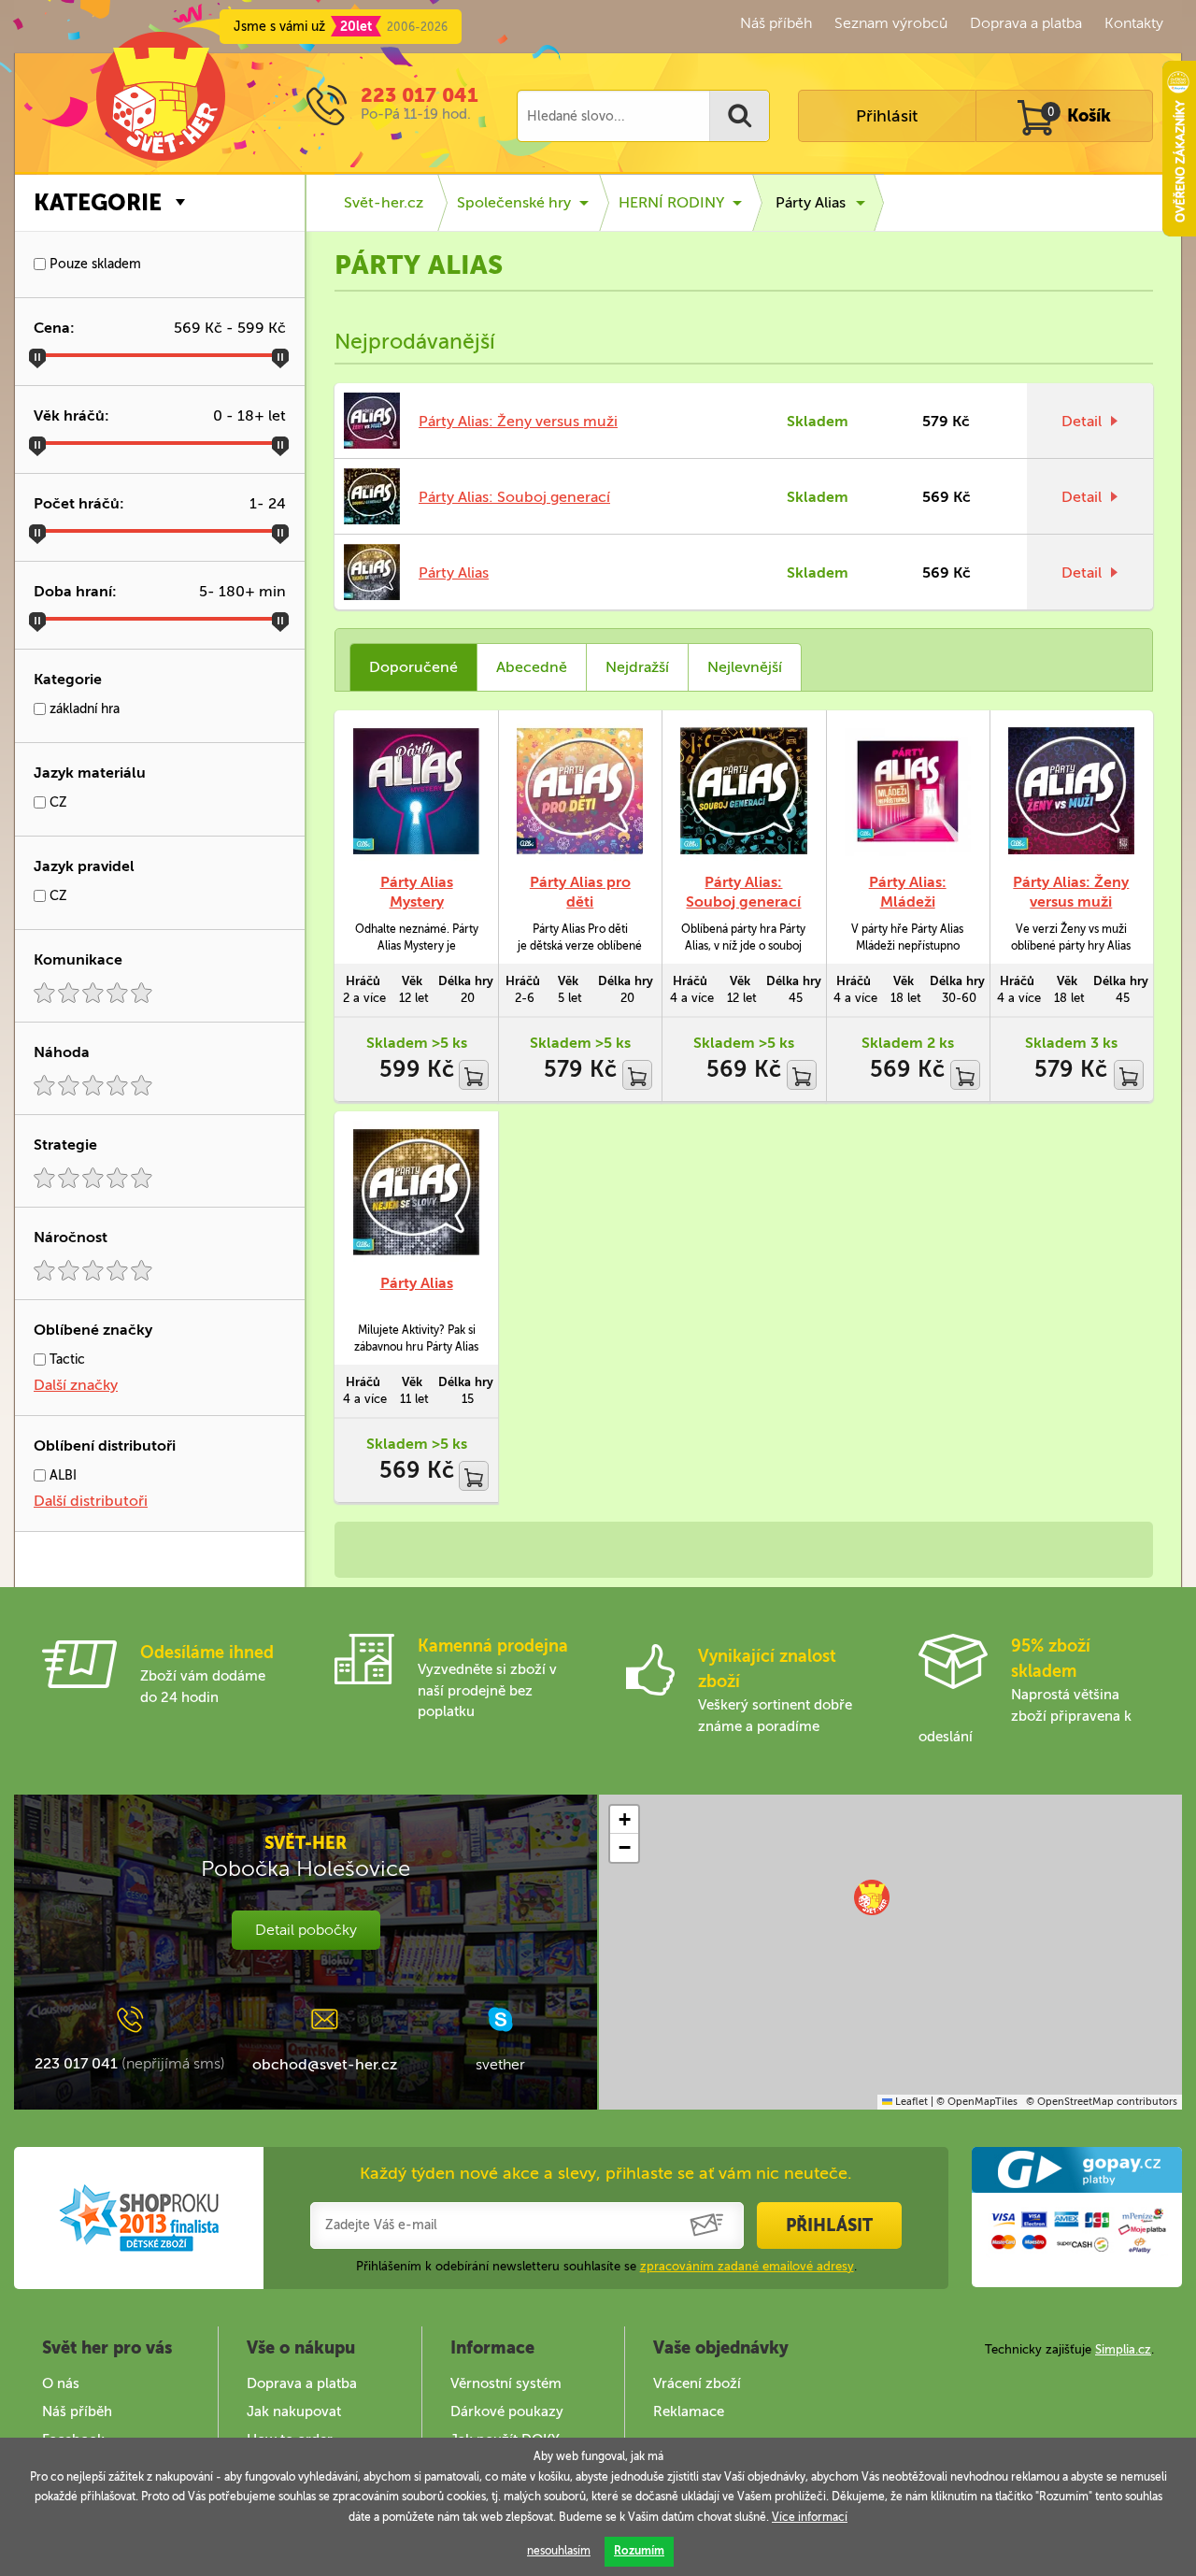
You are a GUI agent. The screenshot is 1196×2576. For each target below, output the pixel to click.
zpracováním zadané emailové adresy (747, 2266)
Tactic (65, 1360)
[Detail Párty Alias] (416, 1192)
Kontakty (1134, 23)
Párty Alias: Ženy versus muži (518, 421)
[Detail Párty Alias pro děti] (580, 791)
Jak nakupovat (294, 2411)
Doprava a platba (1026, 23)
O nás (61, 2383)
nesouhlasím (559, 2551)
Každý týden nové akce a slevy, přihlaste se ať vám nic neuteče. (606, 2173)
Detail (1082, 421)
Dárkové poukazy (507, 2411)
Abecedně (532, 667)
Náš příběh (776, 23)
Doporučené (413, 667)
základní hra (83, 709)
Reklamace (689, 2411)
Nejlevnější (745, 667)
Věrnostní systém (506, 2383)
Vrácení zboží (697, 2383)
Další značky (76, 1385)
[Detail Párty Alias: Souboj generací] (743, 791)
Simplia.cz (1123, 2349)
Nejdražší (637, 667)
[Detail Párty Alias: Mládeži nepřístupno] (908, 791)
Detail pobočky (306, 1930)
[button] (872, 1897)
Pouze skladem (93, 264)
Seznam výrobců (891, 23)
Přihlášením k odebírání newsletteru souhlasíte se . (606, 2266)
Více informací (810, 2517)
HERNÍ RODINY (671, 202)
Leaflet (910, 2102)
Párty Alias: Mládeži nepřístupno (907, 902)
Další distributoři (91, 1501)
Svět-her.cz (384, 202)
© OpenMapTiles (977, 2102)
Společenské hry (514, 202)
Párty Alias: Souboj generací (514, 497)
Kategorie (98, 202)
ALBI (61, 1475)
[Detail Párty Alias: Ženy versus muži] (1071, 791)
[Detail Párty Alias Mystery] (416, 791)
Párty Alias (811, 202)
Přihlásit (887, 116)
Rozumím (639, 2551)
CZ (57, 802)
